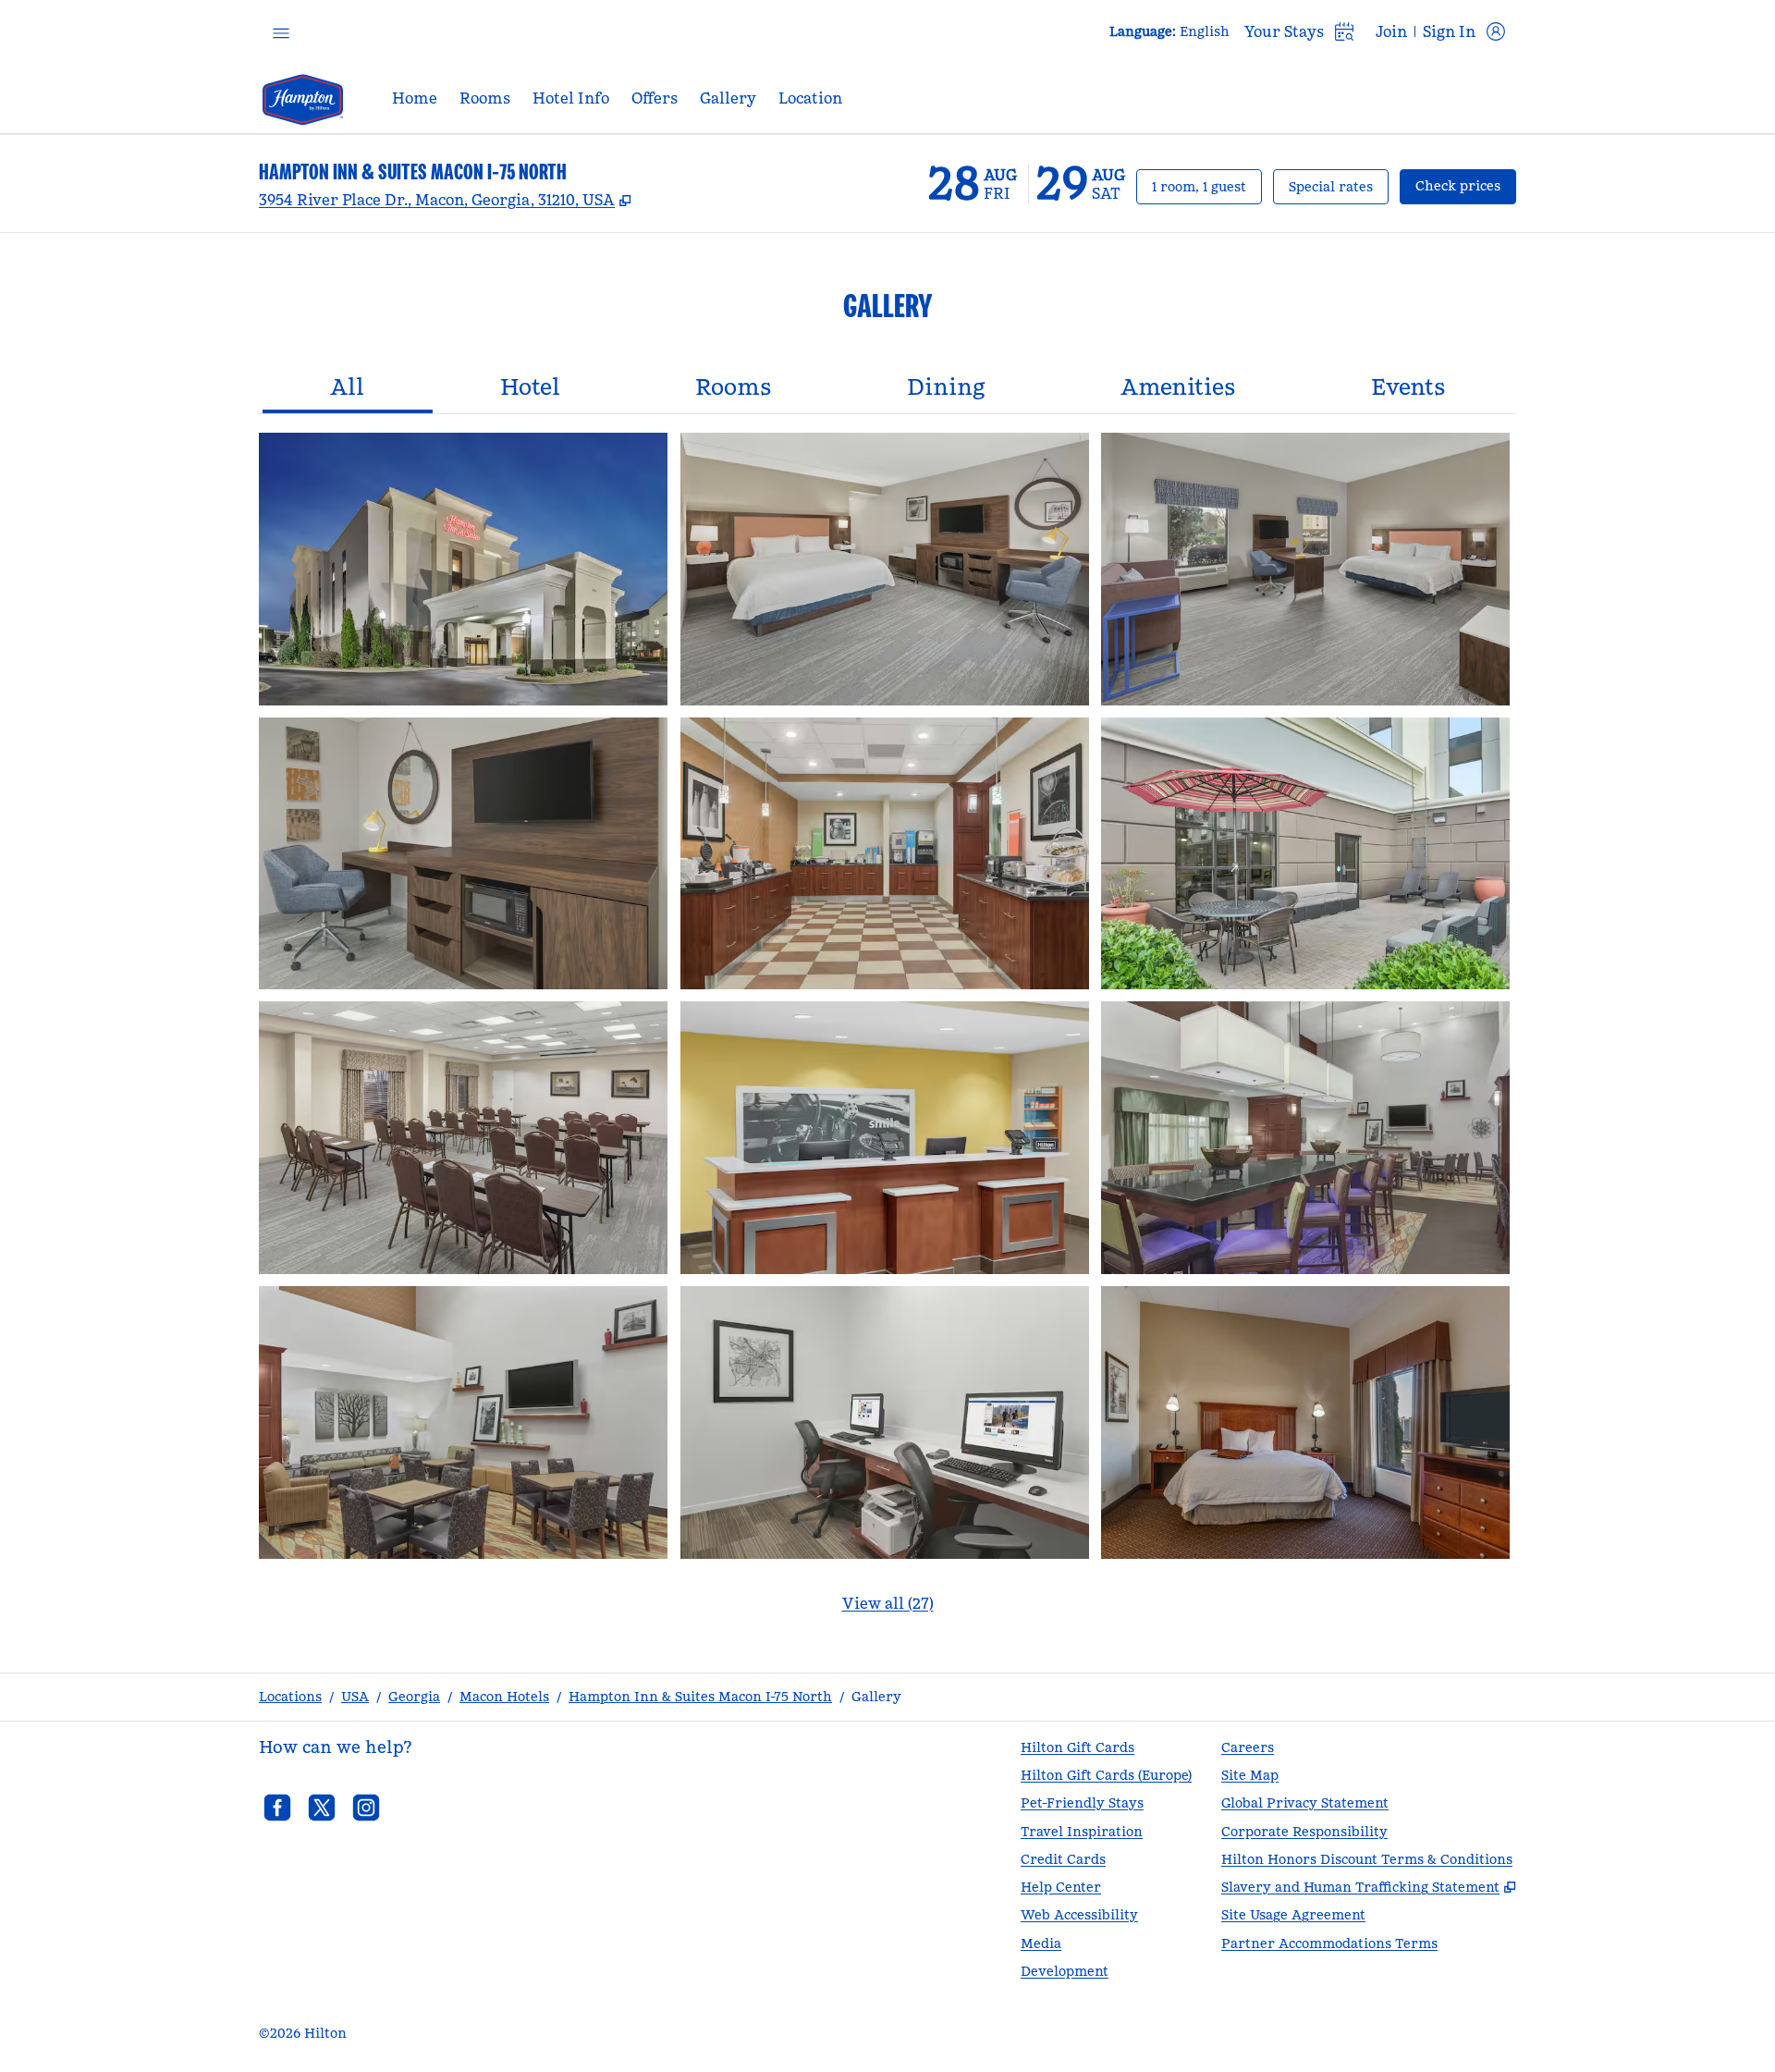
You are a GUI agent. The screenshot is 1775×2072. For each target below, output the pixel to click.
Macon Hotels (504, 1697)
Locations (290, 1697)
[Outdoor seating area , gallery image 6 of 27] (1305, 854)
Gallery (876, 1697)
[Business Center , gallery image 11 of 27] (885, 1422)
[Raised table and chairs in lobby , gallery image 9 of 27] (1305, 1138)
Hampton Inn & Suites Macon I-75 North (700, 1697)
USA (355, 1697)
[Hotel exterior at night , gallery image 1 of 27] (463, 569)
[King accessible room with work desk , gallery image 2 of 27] (885, 569)
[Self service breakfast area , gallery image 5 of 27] (885, 854)
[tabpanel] (887, 1034)
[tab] (348, 389)
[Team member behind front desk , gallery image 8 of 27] (885, 1138)
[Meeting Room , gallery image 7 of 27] (463, 1138)
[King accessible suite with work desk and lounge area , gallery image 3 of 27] (1305, 569)
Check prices (1466, 185)
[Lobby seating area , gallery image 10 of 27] (463, 1422)
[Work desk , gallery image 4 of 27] (463, 854)
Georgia (414, 1697)
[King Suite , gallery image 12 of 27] (1305, 1422)
